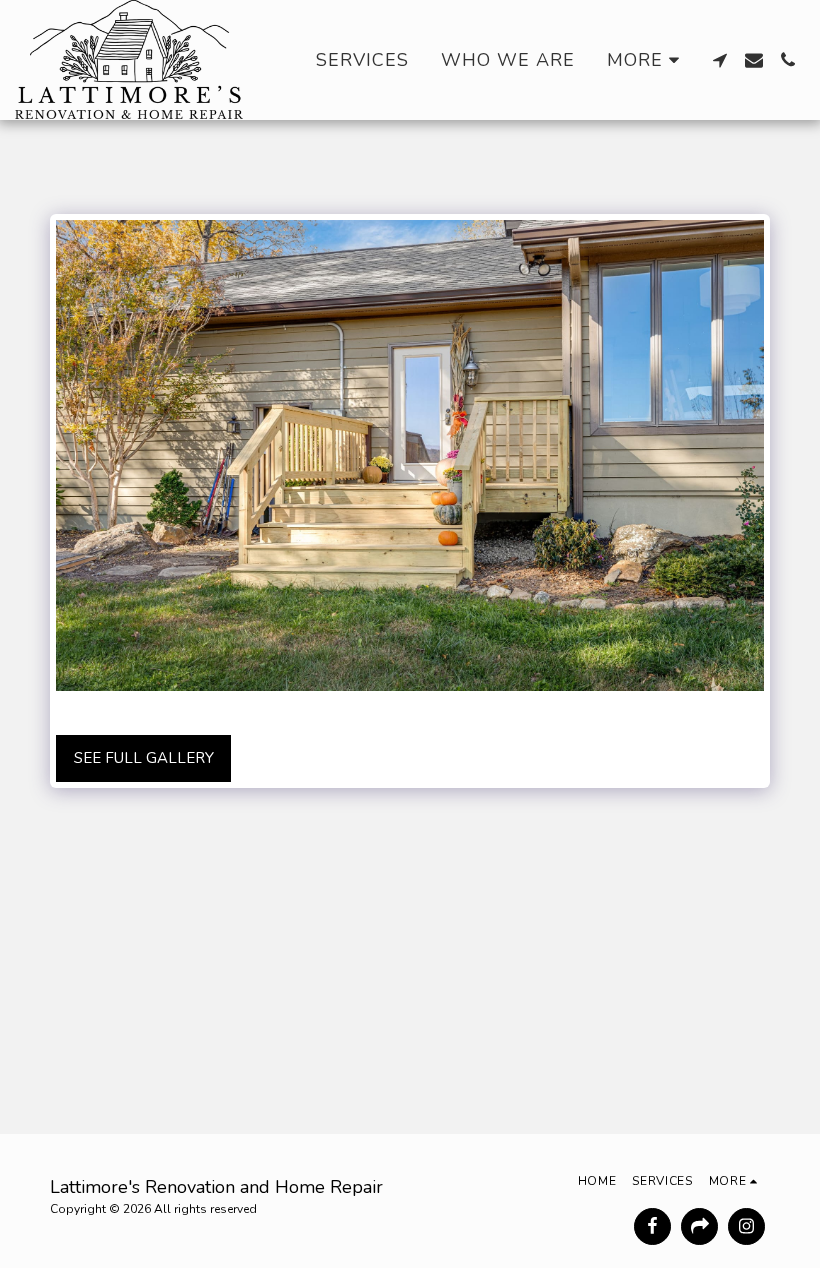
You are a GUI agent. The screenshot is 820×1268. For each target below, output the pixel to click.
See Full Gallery (144, 758)
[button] (720, 60)
